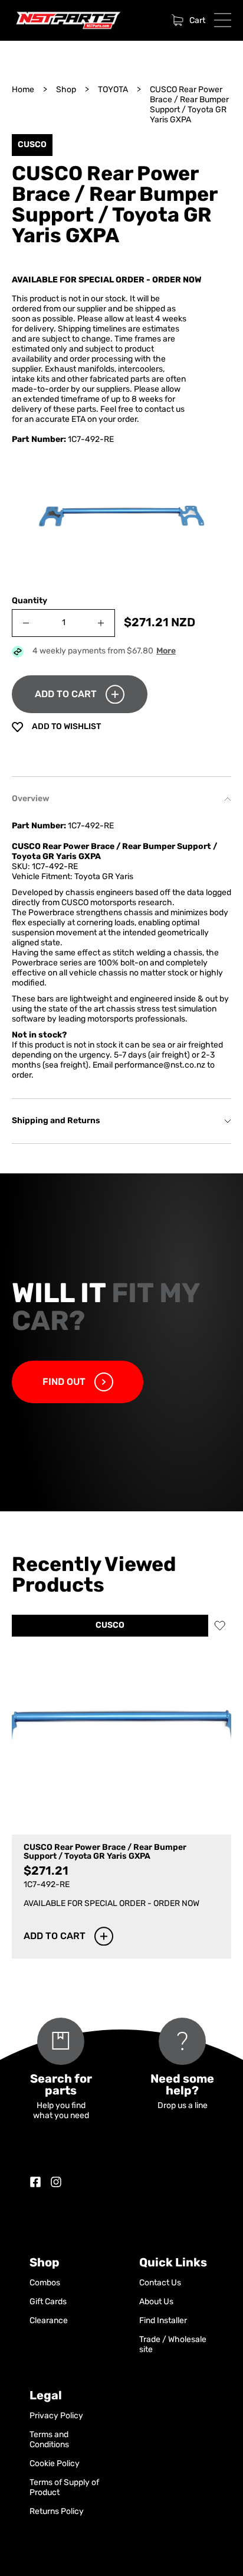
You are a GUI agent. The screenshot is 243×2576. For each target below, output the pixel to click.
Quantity (29, 601)
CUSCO (110, 1626)
